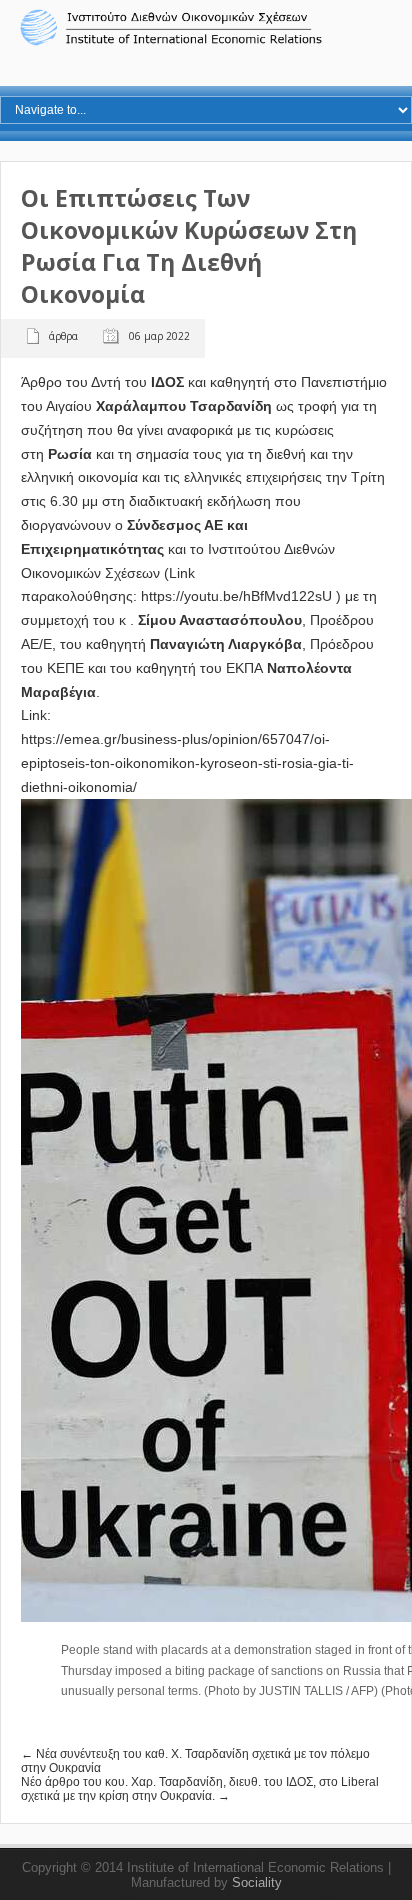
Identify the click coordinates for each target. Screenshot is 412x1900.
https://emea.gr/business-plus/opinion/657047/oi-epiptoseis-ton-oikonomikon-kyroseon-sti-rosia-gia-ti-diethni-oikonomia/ (187, 763)
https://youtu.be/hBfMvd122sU (236, 596)
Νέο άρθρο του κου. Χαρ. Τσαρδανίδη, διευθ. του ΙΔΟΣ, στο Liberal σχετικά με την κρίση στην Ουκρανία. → (200, 1789)
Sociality (257, 1882)
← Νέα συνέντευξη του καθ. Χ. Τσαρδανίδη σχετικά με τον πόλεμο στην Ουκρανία (195, 1761)
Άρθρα (63, 336)
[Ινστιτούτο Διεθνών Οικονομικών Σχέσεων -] (206, 43)
